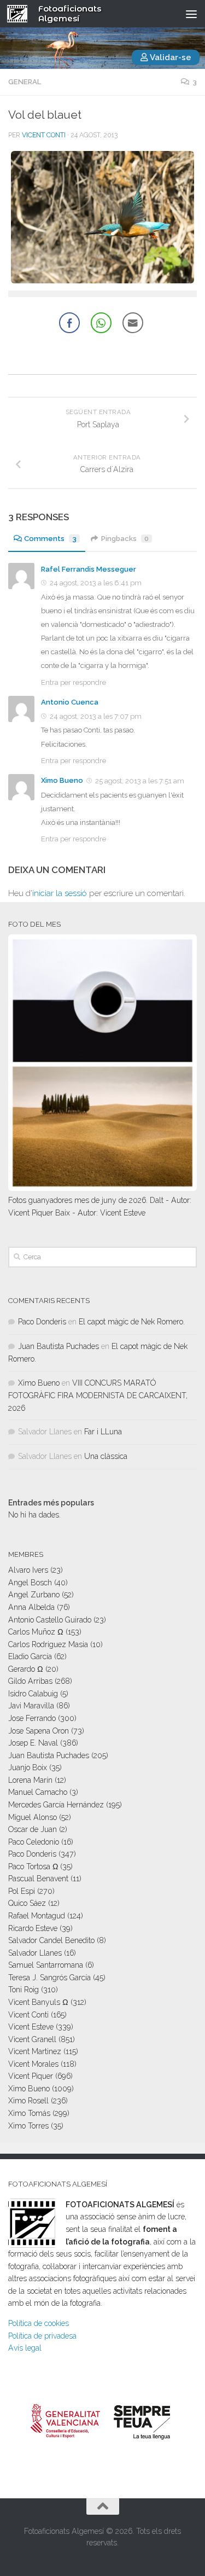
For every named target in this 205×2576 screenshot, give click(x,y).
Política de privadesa (42, 2336)
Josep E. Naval (33, 1743)
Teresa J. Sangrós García (49, 1978)
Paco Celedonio (34, 1842)
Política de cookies (39, 2323)
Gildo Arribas (30, 1681)
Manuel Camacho (38, 1792)
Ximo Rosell (28, 2101)
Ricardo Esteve (33, 1928)
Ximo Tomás (29, 2113)
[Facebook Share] (69, 323)
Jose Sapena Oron (39, 1731)
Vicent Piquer (31, 2076)
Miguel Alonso (33, 1817)
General (25, 82)
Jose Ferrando (32, 1718)
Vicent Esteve (31, 2027)
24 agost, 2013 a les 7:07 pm (96, 716)
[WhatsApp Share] (101, 323)
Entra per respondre (74, 682)
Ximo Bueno (62, 780)
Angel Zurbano (34, 1595)
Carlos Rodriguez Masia (48, 1644)
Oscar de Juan (33, 1829)
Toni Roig (24, 1990)
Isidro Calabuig (33, 1694)
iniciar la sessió (60, 893)
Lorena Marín (30, 1780)
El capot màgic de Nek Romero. (132, 1322)
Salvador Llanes (35, 1953)
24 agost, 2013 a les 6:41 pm (96, 583)
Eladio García (30, 1656)
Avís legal (25, 2348)
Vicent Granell (32, 2039)
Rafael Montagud (37, 1916)
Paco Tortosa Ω (33, 1866)
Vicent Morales (33, 2064)
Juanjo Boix (28, 1767)
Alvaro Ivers (28, 1570)
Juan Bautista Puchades (58, 1346)
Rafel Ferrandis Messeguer (89, 569)
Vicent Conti (44, 135)
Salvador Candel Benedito (51, 1940)
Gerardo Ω (26, 1669)
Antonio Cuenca (70, 702)
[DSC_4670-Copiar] (102, 281)
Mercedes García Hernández (56, 1805)
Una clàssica (106, 1456)
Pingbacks (125, 539)
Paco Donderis (42, 1322)
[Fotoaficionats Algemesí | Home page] (21, 14)
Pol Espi (22, 1891)
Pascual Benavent (38, 1879)
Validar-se (170, 57)
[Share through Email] (133, 323)
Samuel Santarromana (46, 1965)
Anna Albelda (31, 1607)
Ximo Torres (28, 2126)
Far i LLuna (103, 1432)
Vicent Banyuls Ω (38, 2002)
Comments (50, 539)
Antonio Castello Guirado (50, 1620)
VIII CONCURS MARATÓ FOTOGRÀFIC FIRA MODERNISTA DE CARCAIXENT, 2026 (98, 1395)
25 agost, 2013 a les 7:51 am (140, 781)
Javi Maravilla (31, 1706)
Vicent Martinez (35, 2051)
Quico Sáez (27, 1903)
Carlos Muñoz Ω (36, 1632)
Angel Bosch (30, 1583)
